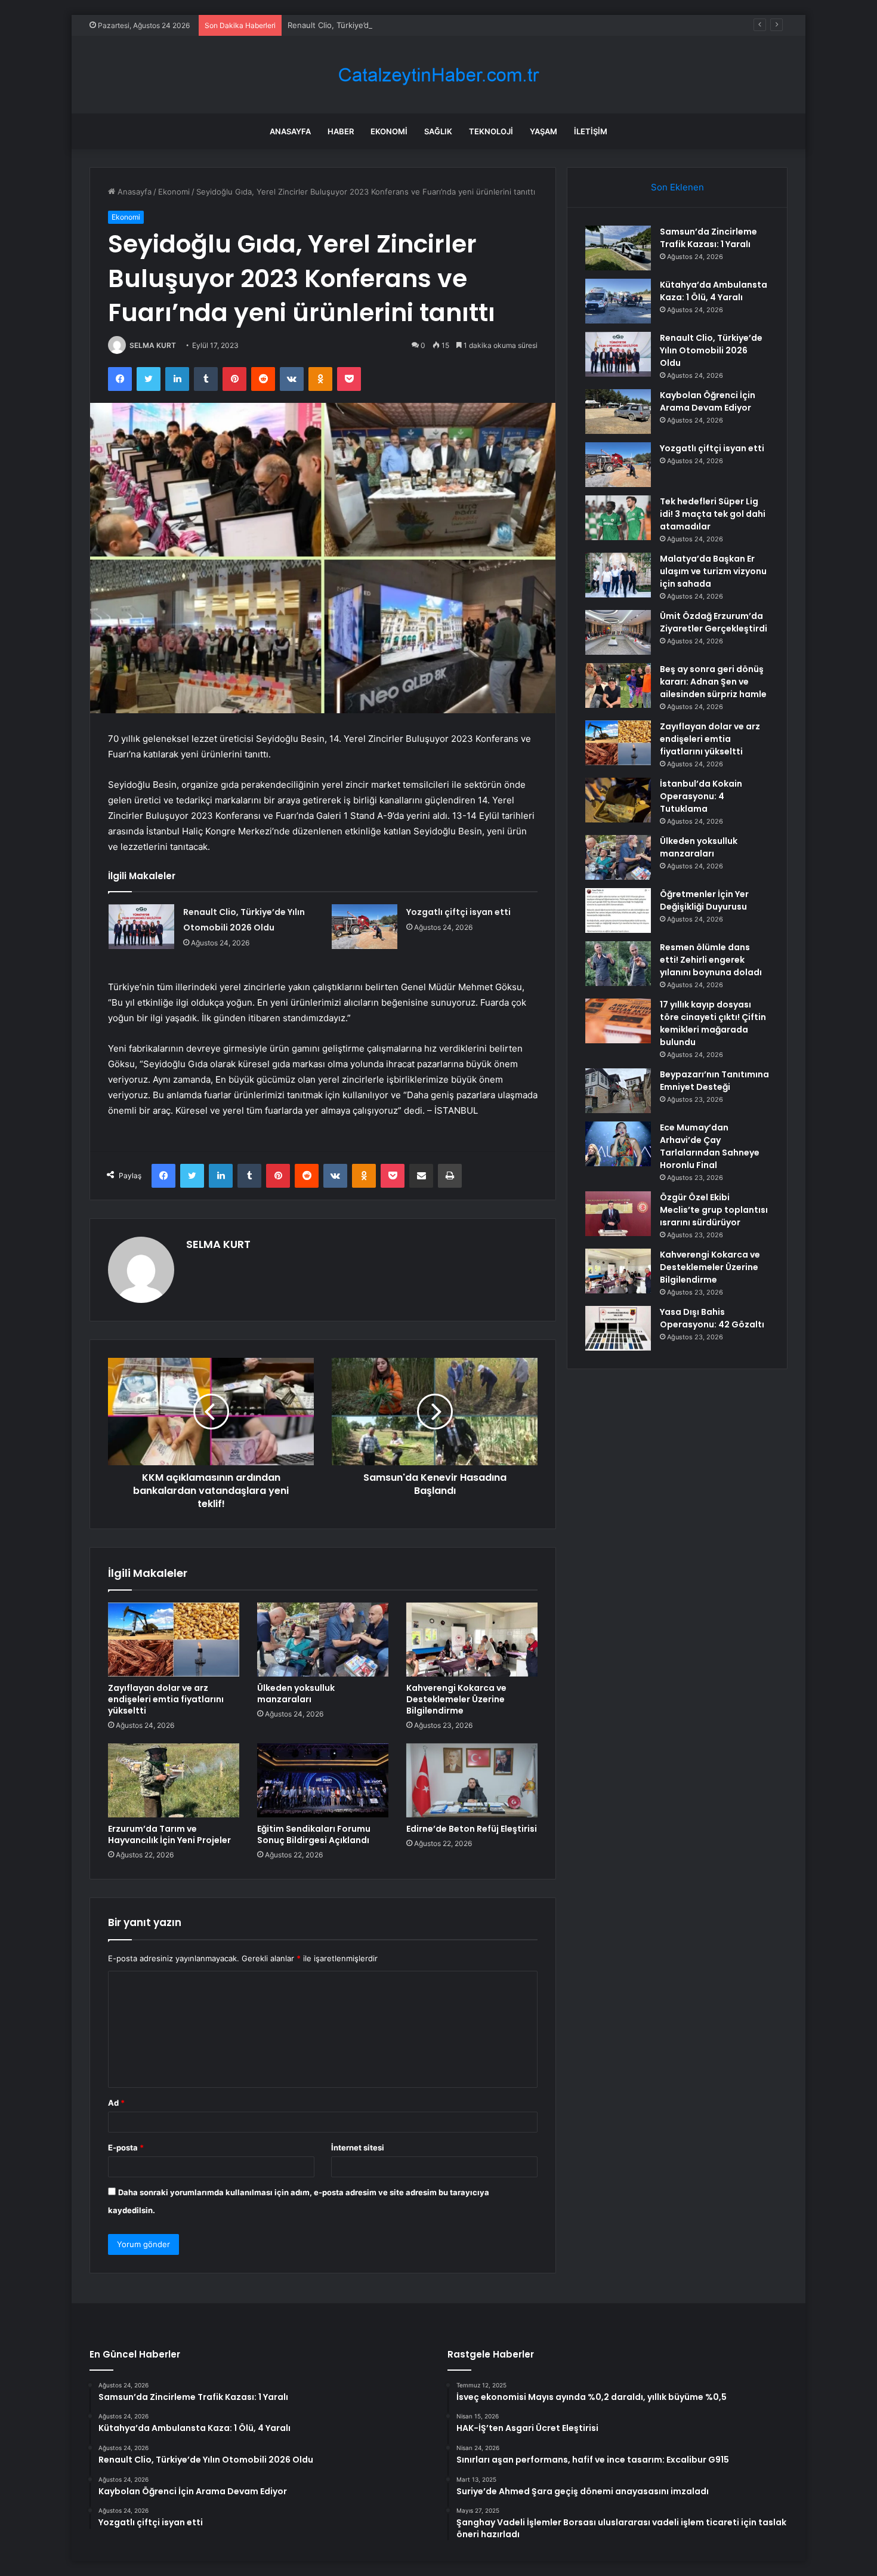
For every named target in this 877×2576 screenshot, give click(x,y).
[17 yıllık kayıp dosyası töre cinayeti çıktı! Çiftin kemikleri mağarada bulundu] (618, 1021)
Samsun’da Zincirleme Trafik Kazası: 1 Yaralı (708, 238)
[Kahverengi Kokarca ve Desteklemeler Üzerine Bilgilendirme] (472, 1640)
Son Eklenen (677, 187)
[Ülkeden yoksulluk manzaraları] (323, 1640)
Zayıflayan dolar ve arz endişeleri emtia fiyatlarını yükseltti (166, 1699)
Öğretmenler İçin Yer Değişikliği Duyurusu (704, 900)
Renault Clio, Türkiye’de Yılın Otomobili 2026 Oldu (379, 25)
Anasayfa (290, 131)
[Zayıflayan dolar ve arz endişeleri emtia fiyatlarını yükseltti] (174, 1640)
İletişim (591, 131)
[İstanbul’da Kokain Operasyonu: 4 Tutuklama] (618, 800)
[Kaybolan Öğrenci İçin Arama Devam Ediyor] (618, 412)
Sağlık (438, 131)
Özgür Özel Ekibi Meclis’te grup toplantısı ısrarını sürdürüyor (714, 1210)
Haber (341, 131)
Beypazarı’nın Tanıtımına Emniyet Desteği (714, 1081)
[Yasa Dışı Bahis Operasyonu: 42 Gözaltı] (618, 1328)
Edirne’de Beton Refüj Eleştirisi (472, 1829)
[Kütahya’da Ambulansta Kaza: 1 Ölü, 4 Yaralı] (618, 301)
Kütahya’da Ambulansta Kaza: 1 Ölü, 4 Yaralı (714, 291)
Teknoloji (491, 131)
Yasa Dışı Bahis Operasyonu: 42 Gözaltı (712, 1318)
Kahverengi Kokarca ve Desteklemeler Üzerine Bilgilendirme (456, 1699)
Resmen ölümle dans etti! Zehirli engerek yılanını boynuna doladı (711, 960)
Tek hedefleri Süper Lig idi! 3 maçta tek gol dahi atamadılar (713, 514)
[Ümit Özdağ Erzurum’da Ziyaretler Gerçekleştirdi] (618, 632)
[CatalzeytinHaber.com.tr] (438, 75)
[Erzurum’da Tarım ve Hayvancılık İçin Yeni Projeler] (174, 1780)
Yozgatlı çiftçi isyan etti (458, 912)
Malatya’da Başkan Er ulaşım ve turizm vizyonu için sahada (713, 571)
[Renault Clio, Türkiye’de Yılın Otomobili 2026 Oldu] (141, 927)
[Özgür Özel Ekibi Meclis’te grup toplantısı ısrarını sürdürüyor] (618, 1214)
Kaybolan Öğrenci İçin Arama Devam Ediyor (708, 401)
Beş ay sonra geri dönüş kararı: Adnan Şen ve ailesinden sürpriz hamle (713, 682)
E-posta (126, 2147)
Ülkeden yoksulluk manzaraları (296, 1694)
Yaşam (544, 131)
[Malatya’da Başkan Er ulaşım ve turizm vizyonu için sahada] (618, 575)
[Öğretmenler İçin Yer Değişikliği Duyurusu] (618, 910)
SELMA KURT (153, 345)
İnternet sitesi (358, 2147)
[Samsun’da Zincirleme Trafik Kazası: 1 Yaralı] (618, 248)
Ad (116, 2103)
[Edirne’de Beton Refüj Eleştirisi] (472, 1780)
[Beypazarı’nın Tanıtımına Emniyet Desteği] (618, 1091)
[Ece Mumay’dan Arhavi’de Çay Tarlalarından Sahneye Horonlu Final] (618, 1144)
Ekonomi (389, 131)
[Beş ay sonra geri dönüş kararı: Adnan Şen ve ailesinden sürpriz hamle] (618, 685)
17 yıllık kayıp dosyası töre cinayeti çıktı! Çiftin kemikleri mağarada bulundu (713, 1023)
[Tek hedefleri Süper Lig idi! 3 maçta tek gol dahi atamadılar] (618, 518)
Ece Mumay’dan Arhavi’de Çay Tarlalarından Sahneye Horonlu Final (710, 1146)
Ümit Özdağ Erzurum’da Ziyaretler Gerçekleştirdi (714, 622)
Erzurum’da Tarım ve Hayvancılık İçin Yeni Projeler (169, 1834)
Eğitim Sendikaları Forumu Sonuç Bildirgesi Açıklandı (314, 1834)
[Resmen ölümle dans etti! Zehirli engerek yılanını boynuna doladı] (618, 964)
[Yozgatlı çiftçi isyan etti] (365, 927)
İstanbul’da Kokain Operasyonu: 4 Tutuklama (701, 796)
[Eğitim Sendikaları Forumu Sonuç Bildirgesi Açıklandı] (323, 1780)
